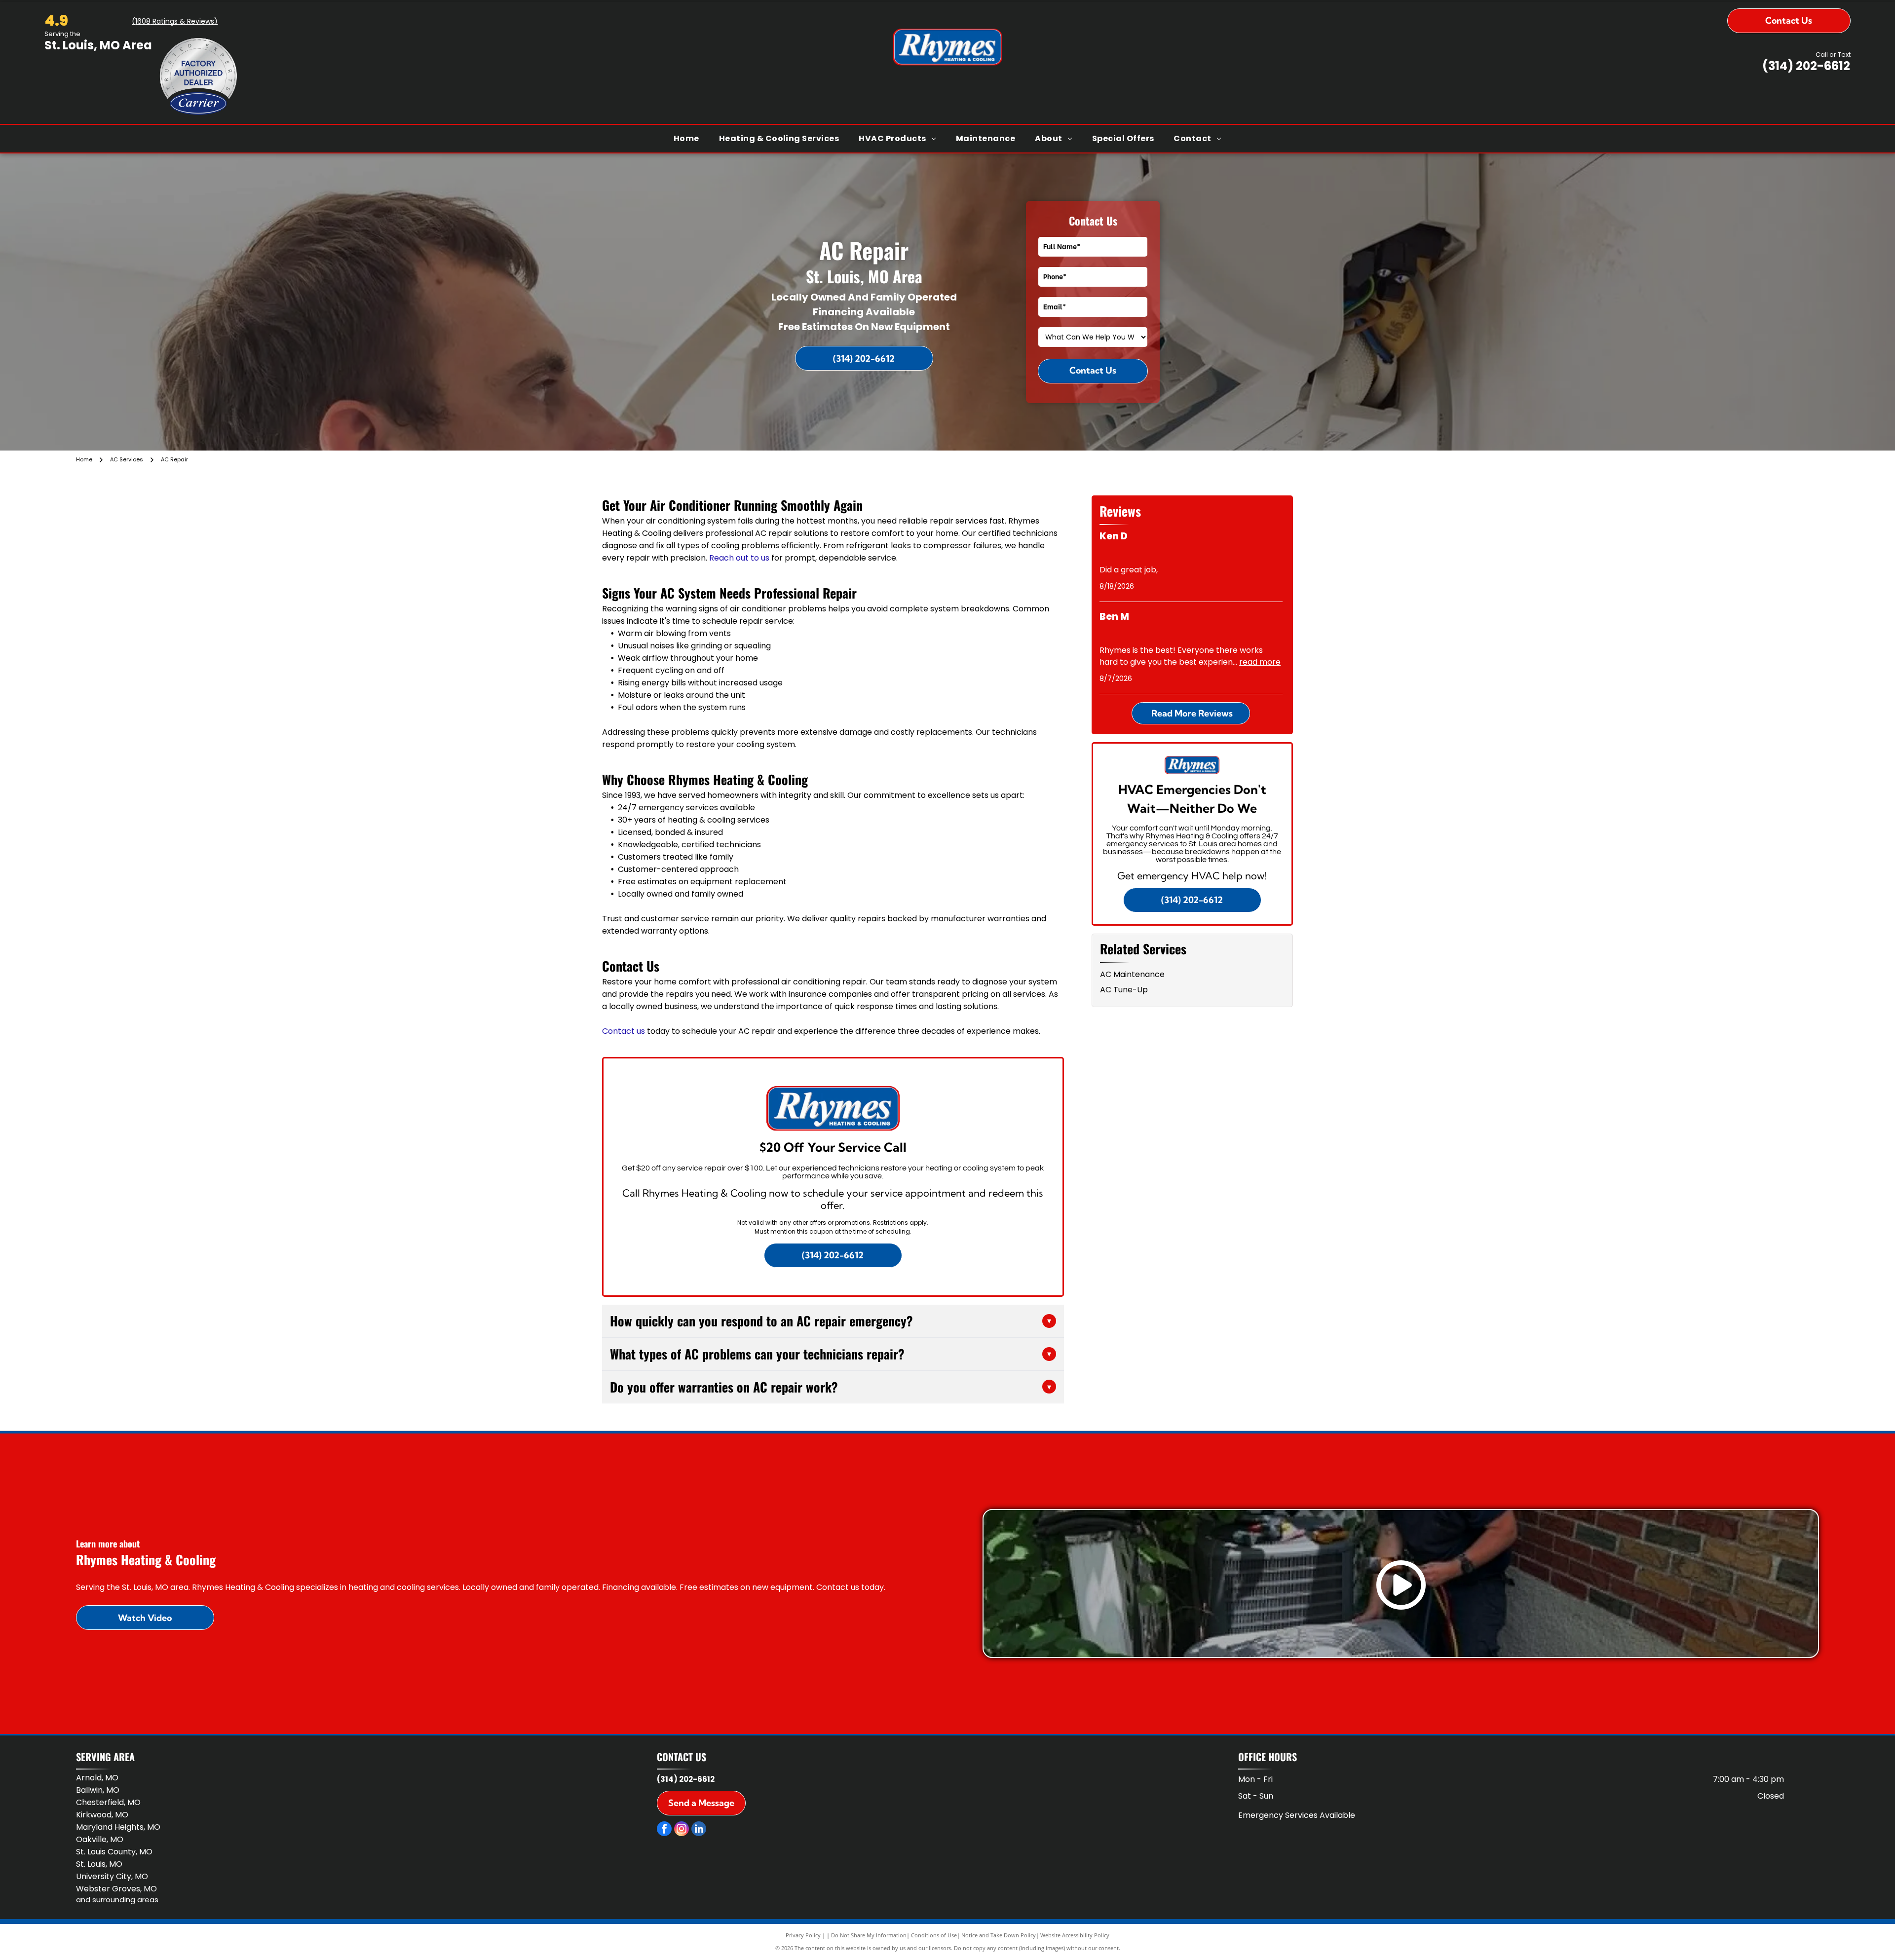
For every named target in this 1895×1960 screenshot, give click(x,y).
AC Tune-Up (1124, 990)
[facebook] (664, 1830)
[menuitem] (686, 139)
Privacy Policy (803, 1935)
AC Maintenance (1132, 974)
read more (1260, 662)
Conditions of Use (934, 1935)
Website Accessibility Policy (1075, 1935)
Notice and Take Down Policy (999, 1935)
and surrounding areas (117, 1900)
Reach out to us (739, 558)
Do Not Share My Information (869, 1935)
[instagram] (682, 1830)
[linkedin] (699, 1830)
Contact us (624, 1031)
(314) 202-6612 (1806, 66)
